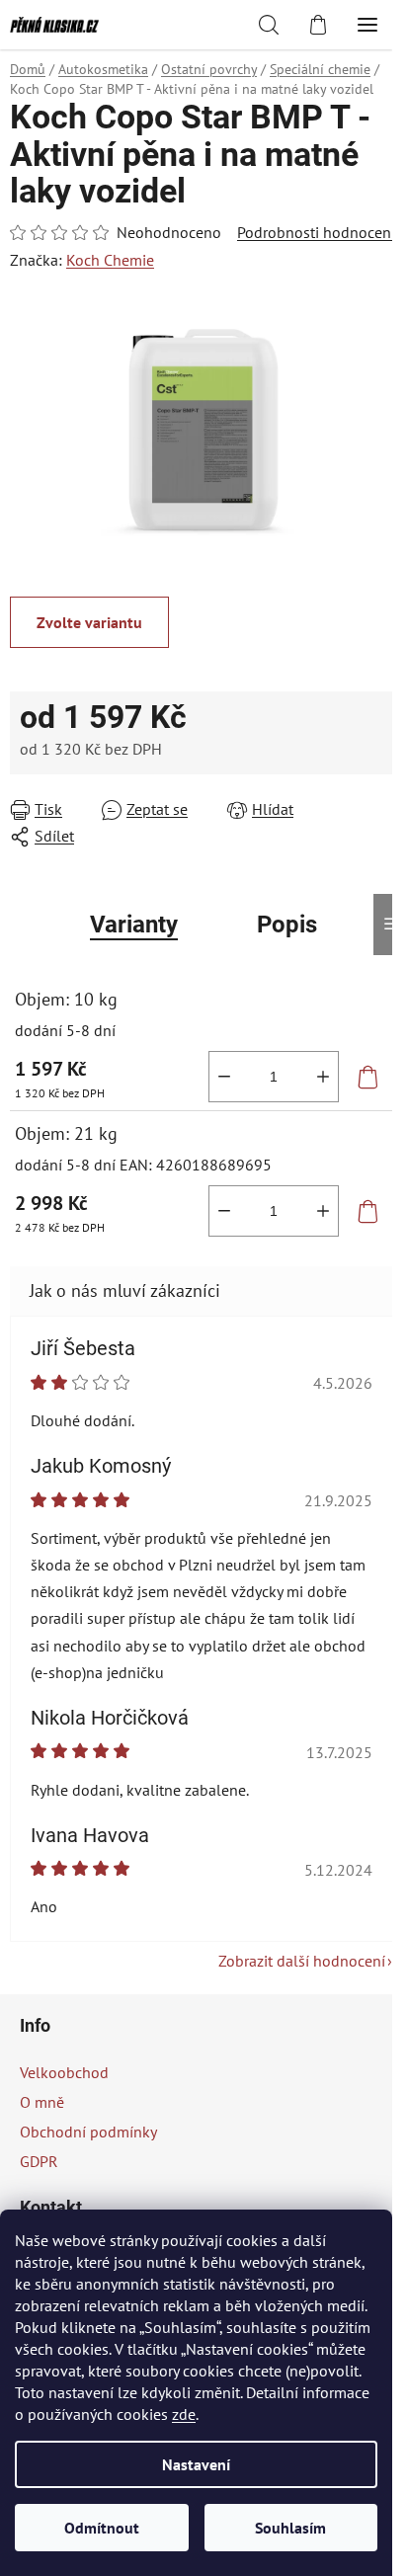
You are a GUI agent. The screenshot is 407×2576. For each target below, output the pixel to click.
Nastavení (196, 2464)
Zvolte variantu (89, 622)
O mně (42, 2102)
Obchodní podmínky (88, 2132)
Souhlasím (290, 2528)
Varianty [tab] (134, 925)
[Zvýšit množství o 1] (323, 1077)
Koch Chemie (110, 260)
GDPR (39, 2161)
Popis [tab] (287, 925)
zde (184, 2414)
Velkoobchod (64, 2072)
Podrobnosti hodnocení (316, 232)
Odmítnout (102, 2528)
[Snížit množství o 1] (224, 1077)
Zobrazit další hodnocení (302, 1961)
